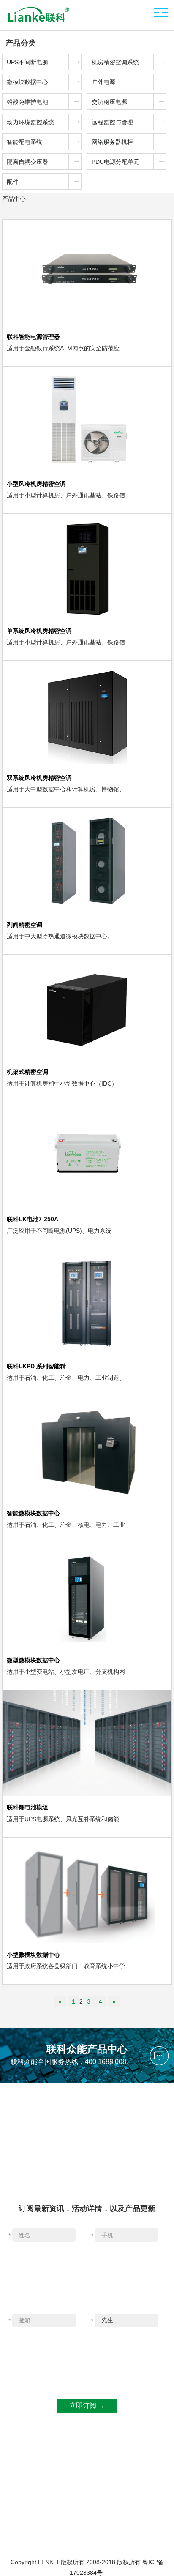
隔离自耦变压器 (27, 162)
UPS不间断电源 (27, 62)
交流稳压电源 (109, 102)
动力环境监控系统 (30, 122)
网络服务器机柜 (112, 142)
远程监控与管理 (112, 122)
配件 (13, 182)
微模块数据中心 (27, 82)
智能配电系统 (24, 142)
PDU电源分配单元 (116, 162)
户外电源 (103, 82)
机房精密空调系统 (115, 62)
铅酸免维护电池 (27, 102)
